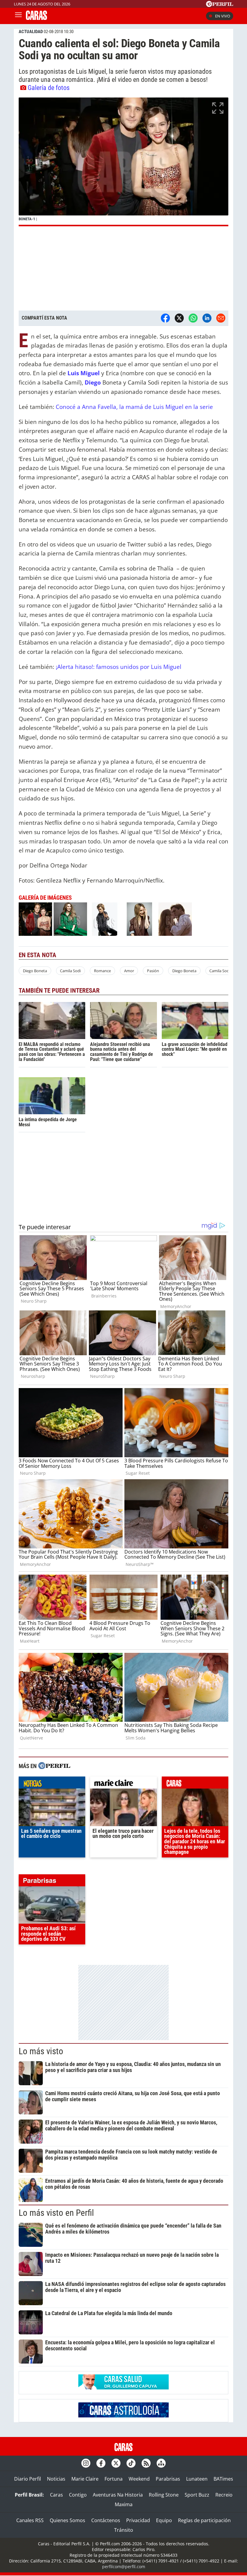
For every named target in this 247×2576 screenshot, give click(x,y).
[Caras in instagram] (86, 2463)
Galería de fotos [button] (49, 88)
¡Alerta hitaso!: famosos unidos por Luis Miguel (119, 667)
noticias (52, 1784)
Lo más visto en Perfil (56, 2213)
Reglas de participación (204, 2520)
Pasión (153, 971)
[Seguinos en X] (116, 2463)
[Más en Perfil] (54, 1766)
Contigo (78, 2495)
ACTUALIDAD (31, 32)
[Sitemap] (161, 2463)
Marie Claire (85, 2479)
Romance (102, 971)
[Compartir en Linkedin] (207, 318)
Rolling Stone (164, 2495)
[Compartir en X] (179, 318)
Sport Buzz (197, 2495)
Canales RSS (30, 2520)
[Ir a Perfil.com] (220, 5)
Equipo (164, 2520)
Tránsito (124, 2530)
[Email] (221, 318)
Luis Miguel (83, 373)
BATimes (223, 2479)
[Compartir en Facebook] (165, 318)
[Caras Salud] (123, 2388)
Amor (129, 971)
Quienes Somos (67, 2520)
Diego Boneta (35, 971)
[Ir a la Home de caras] (36, 18)
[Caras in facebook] (101, 2463)
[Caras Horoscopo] (123, 2416)
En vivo (223, 16)
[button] (123, 162)
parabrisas (52, 1882)
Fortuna (114, 2479)
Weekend (139, 2479)
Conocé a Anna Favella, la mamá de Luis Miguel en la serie (134, 407)
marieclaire (123, 1784)
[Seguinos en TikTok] (131, 2463)
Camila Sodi (70, 971)
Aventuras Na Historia (118, 2495)
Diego (93, 382)
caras (195, 1784)
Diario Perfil (28, 2479)
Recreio (224, 2495)
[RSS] (146, 2463)
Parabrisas (168, 2479)
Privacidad (138, 2520)
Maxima (124, 2504)
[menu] (18, 16)
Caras (56, 2495)
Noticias (56, 2479)
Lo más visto (41, 2051)
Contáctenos (106, 2520)
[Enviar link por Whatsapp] (193, 318)
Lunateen (197, 2479)
